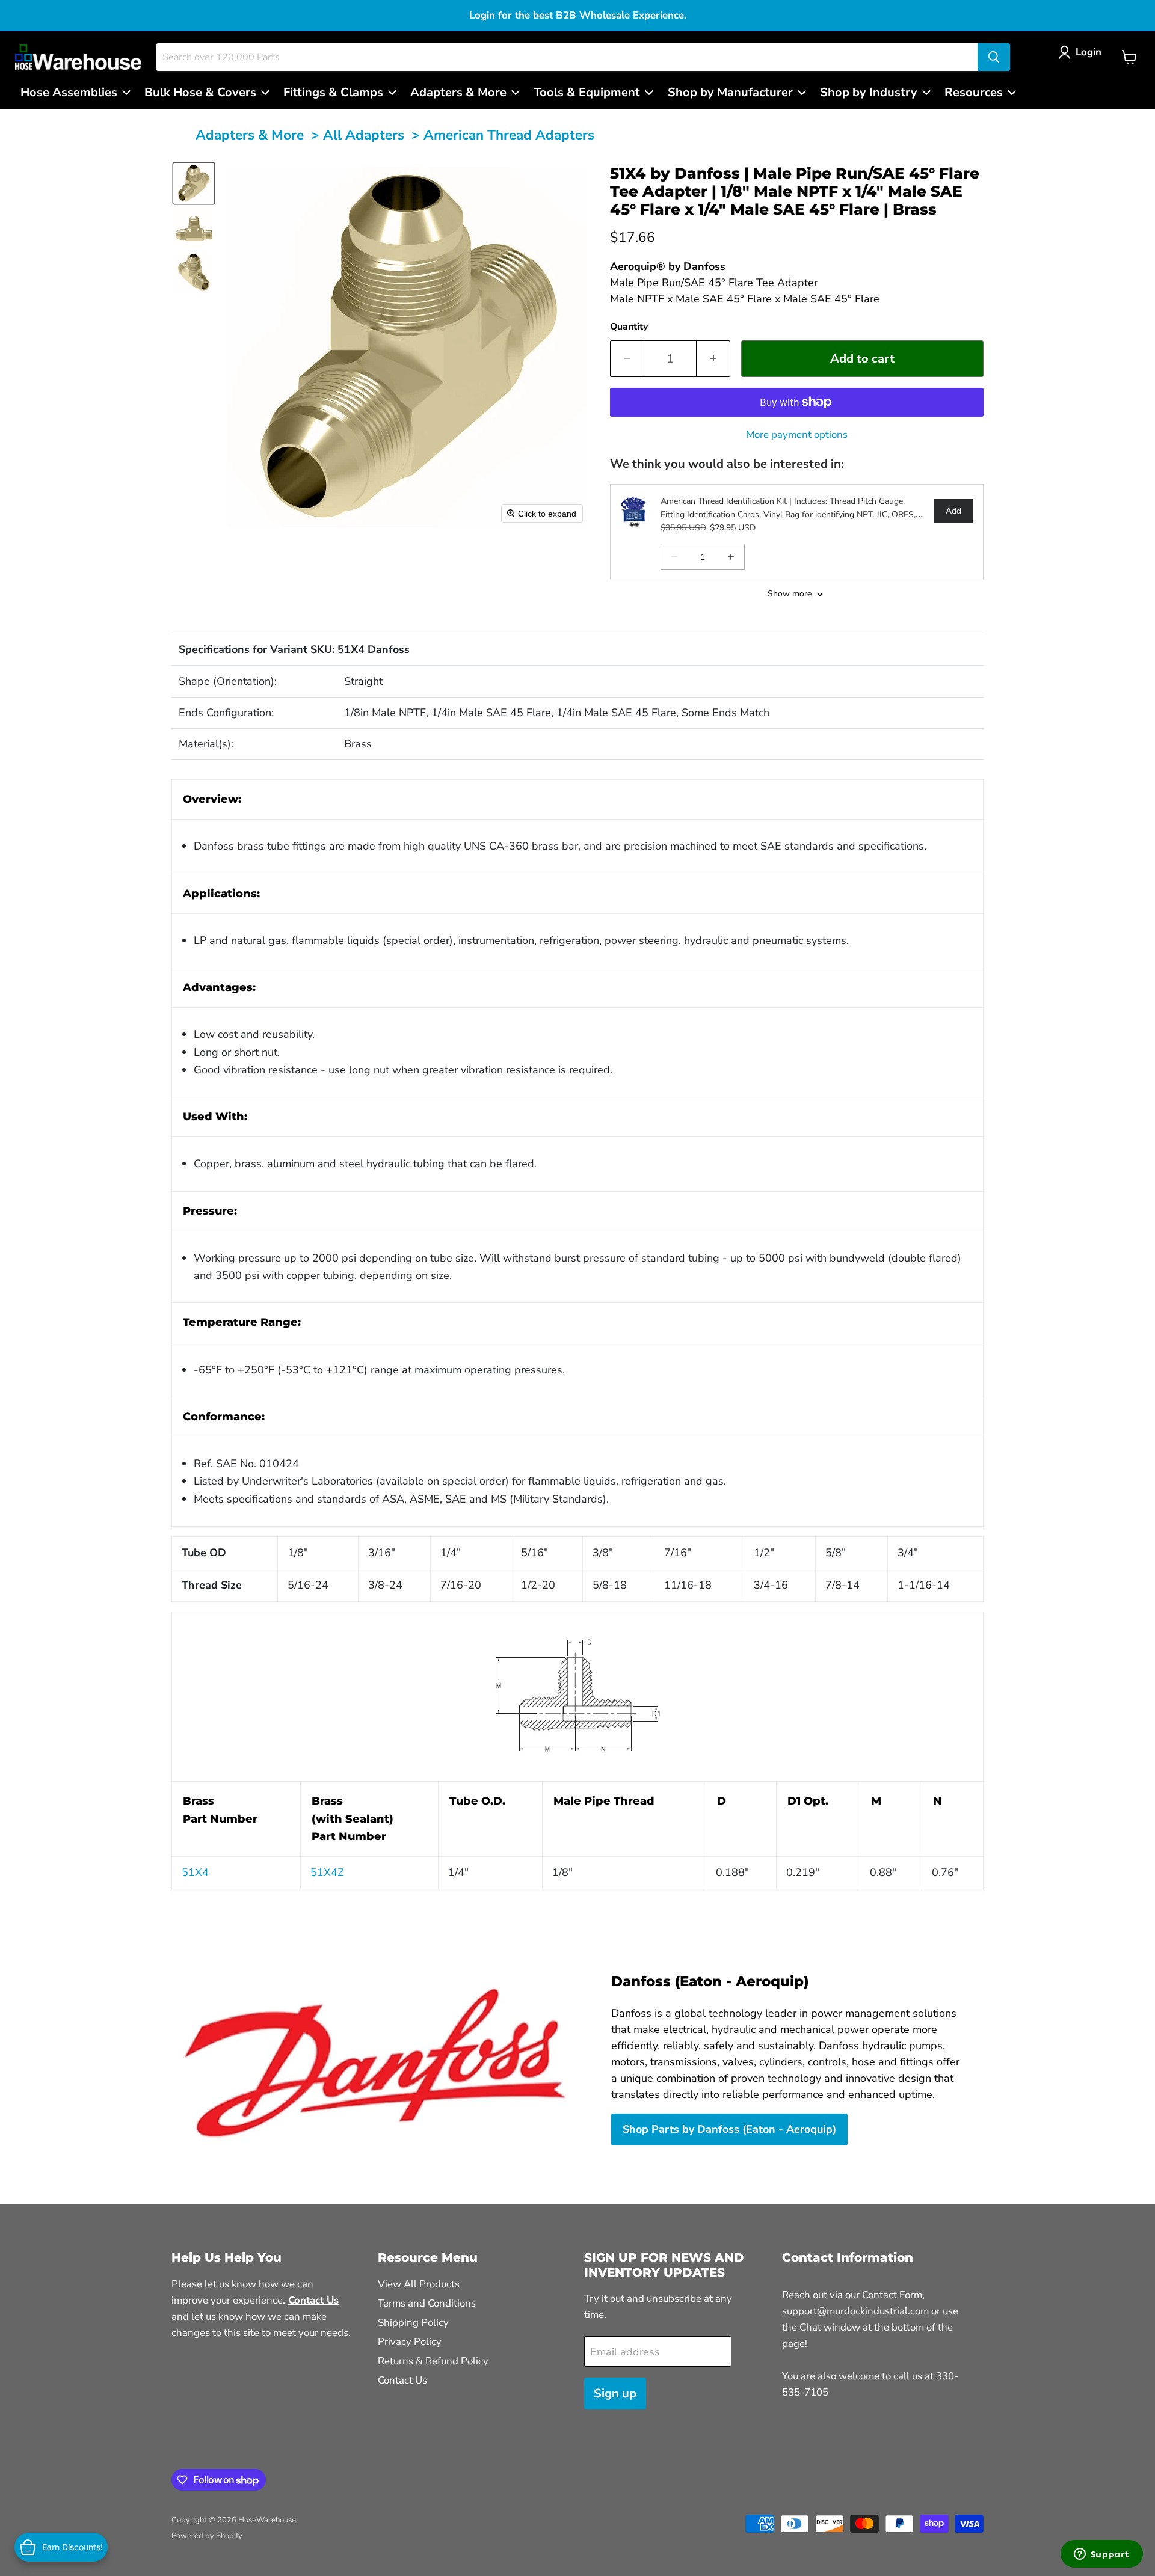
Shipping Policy (413, 2323)
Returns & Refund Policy (433, 2361)
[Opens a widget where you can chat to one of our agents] (1101, 2555)
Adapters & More (250, 135)
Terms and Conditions (427, 2303)
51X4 (195, 1872)
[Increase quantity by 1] (713, 359)
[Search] (994, 57)
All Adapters (364, 135)
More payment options (797, 434)
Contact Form (892, 2295)
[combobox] (567, 57)
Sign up (615, 2394)
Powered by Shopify (207, 2536)
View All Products (419, 2284)
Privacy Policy (410, 2342)
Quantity (629, 327)
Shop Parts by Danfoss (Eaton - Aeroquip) (729, 2129)
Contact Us (402, 2380)
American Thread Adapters (509, 135)
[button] (1083, 52)
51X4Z (327, 1872)
